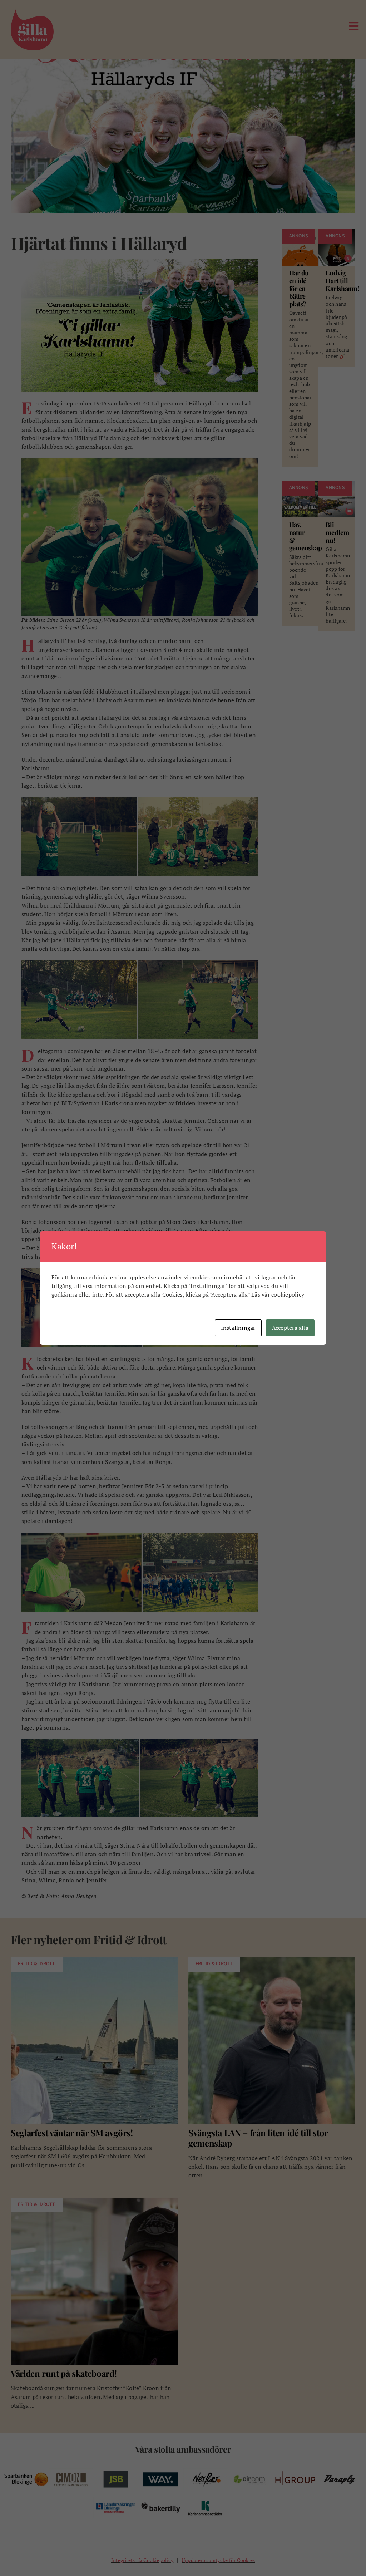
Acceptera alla (290, 1328)
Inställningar (238, 1328)
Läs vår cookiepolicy (278, 1294)
